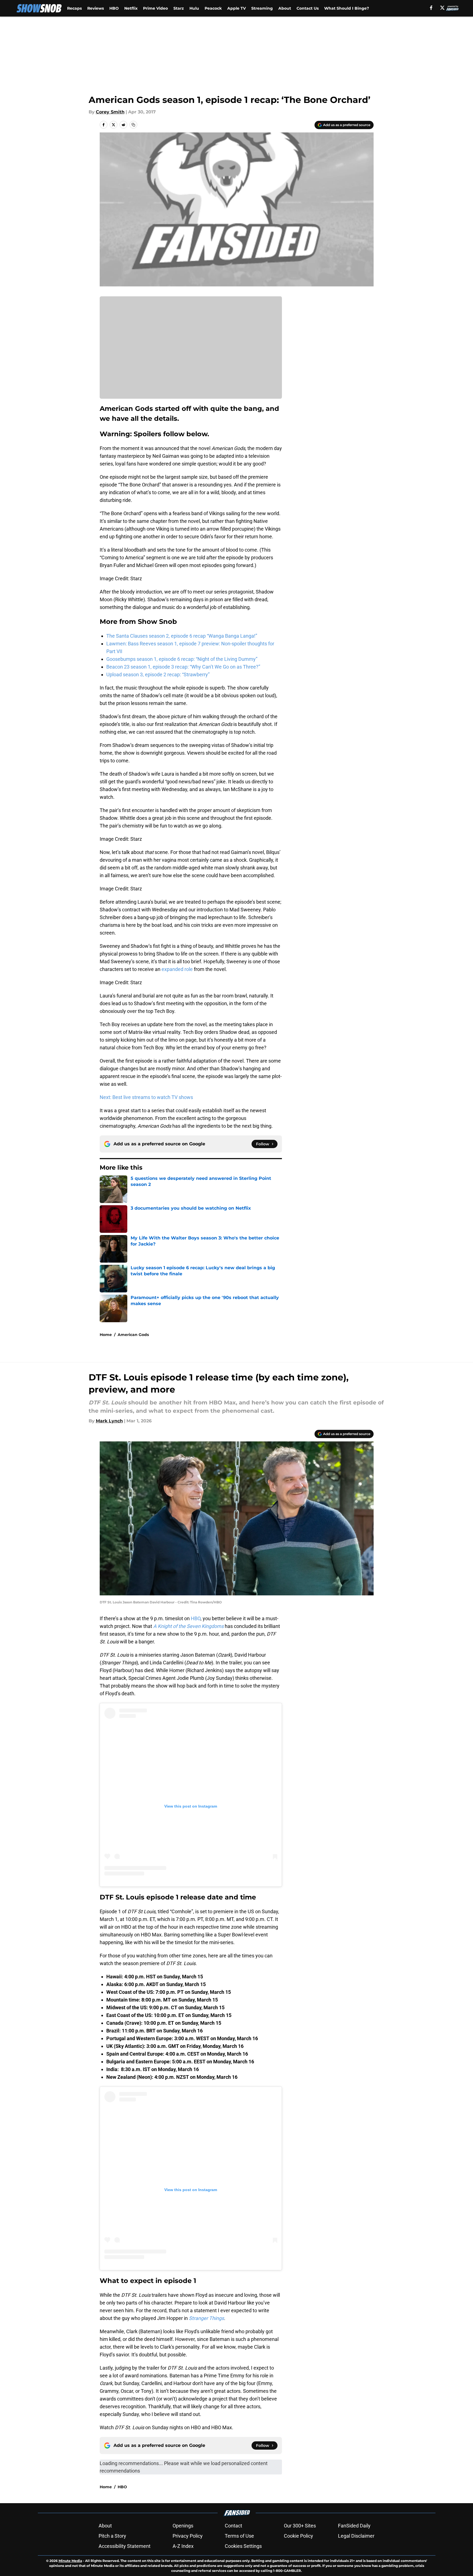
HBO (114, 8)
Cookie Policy (298, 2536)
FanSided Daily (354, 2526)
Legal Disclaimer (356, 2536)
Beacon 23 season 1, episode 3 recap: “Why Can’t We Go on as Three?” (183, 667)
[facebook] (431, 8)
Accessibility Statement (125, 2546)
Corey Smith (110, 112)
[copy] (133, 125)
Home (106, 1335)
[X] (442, 8)
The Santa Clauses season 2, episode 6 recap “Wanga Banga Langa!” (182, 636)
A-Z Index (183, 2546)
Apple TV (236, 8)
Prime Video (155, 8)
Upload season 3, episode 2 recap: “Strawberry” (158, 674)
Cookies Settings (243, 2546)
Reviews (96, 8)
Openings (183, 2526)
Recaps (74, 8)
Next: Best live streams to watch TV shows (146, 1097)
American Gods (133, 1335)
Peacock (213, 8)
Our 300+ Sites (300, 2526)
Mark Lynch (109, 1421)
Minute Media (70, 2561)
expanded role (177, 969)
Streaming (262, 8)
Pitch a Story (112, 2536)
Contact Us (308, 8)
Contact (233, 2526)
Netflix (131, 8)
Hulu (194, 8)
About (285, 8)
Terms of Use (239, 2536)
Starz (179, 8)
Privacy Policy (188, 2536)
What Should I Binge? (347, 8)
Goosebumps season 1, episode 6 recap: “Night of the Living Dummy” (182, 659)
